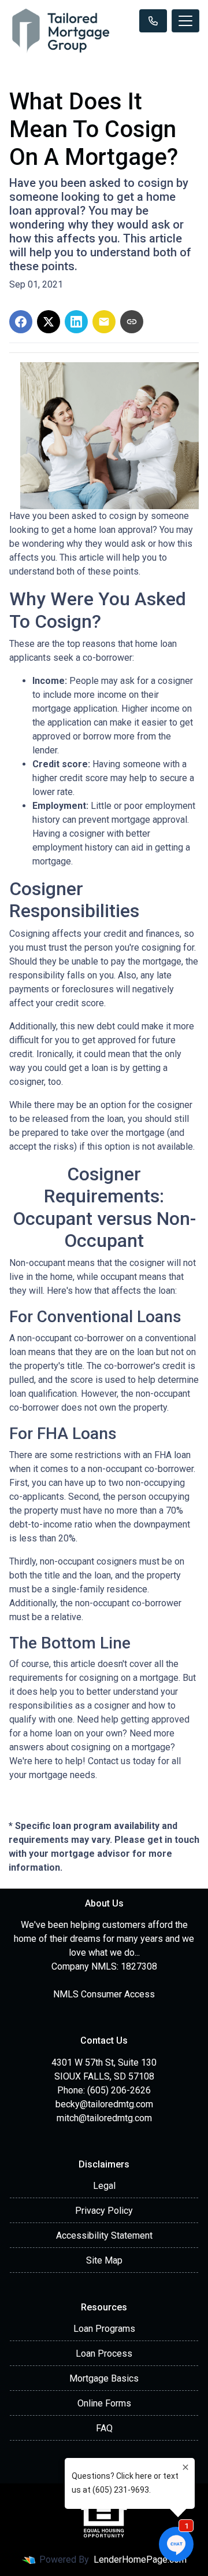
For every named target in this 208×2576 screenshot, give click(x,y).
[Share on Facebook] (21, 322)
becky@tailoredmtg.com (104, 2104)
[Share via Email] (104, 322)
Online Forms (104, 2403)
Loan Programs (104, 2329)
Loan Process (104, 2354)
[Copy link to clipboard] (132, 322)
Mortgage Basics (104, 2378)
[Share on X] (49, 322)
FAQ (104, 2428)
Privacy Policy (104, 2211)
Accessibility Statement (104, 2235)
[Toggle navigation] (185, 21)
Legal (104, 2186)
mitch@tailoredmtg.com (104, 2118)
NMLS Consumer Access (104, 1994)
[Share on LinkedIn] (76, 322)
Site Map (104, 2260)
